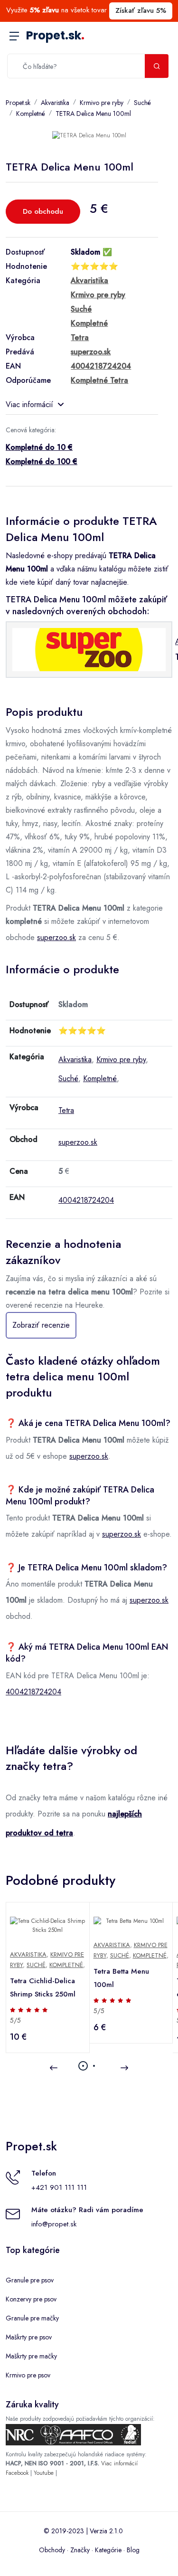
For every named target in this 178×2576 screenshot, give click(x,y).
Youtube (44, 2473)
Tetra (66, 1110)
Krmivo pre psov (28, 2375)
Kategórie (108, 2550)
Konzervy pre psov (31, 2299)
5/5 (15, 2020)
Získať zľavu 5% (141, 10)
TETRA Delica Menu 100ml (93, 114)
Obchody (52, 2550)
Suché (142, 103)
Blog (133, 2550)
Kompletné (31, 114)
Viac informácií (29, 404)
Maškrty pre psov (29, 2337)
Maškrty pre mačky (31, 2356)
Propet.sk (55, 35)
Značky (80, 2550)
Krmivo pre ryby (102, 103)
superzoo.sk (56, 937)
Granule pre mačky (32, 2318)
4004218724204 (86, 1200)
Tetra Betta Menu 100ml (121, 1978)
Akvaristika (55, 103)
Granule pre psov (30, 2280)
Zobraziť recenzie (41, 1325)
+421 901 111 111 (59, 2187)
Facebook (17, 2473)
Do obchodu (43, 211)
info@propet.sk (54, 2224)
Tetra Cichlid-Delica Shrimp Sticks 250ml (43, 1987)
